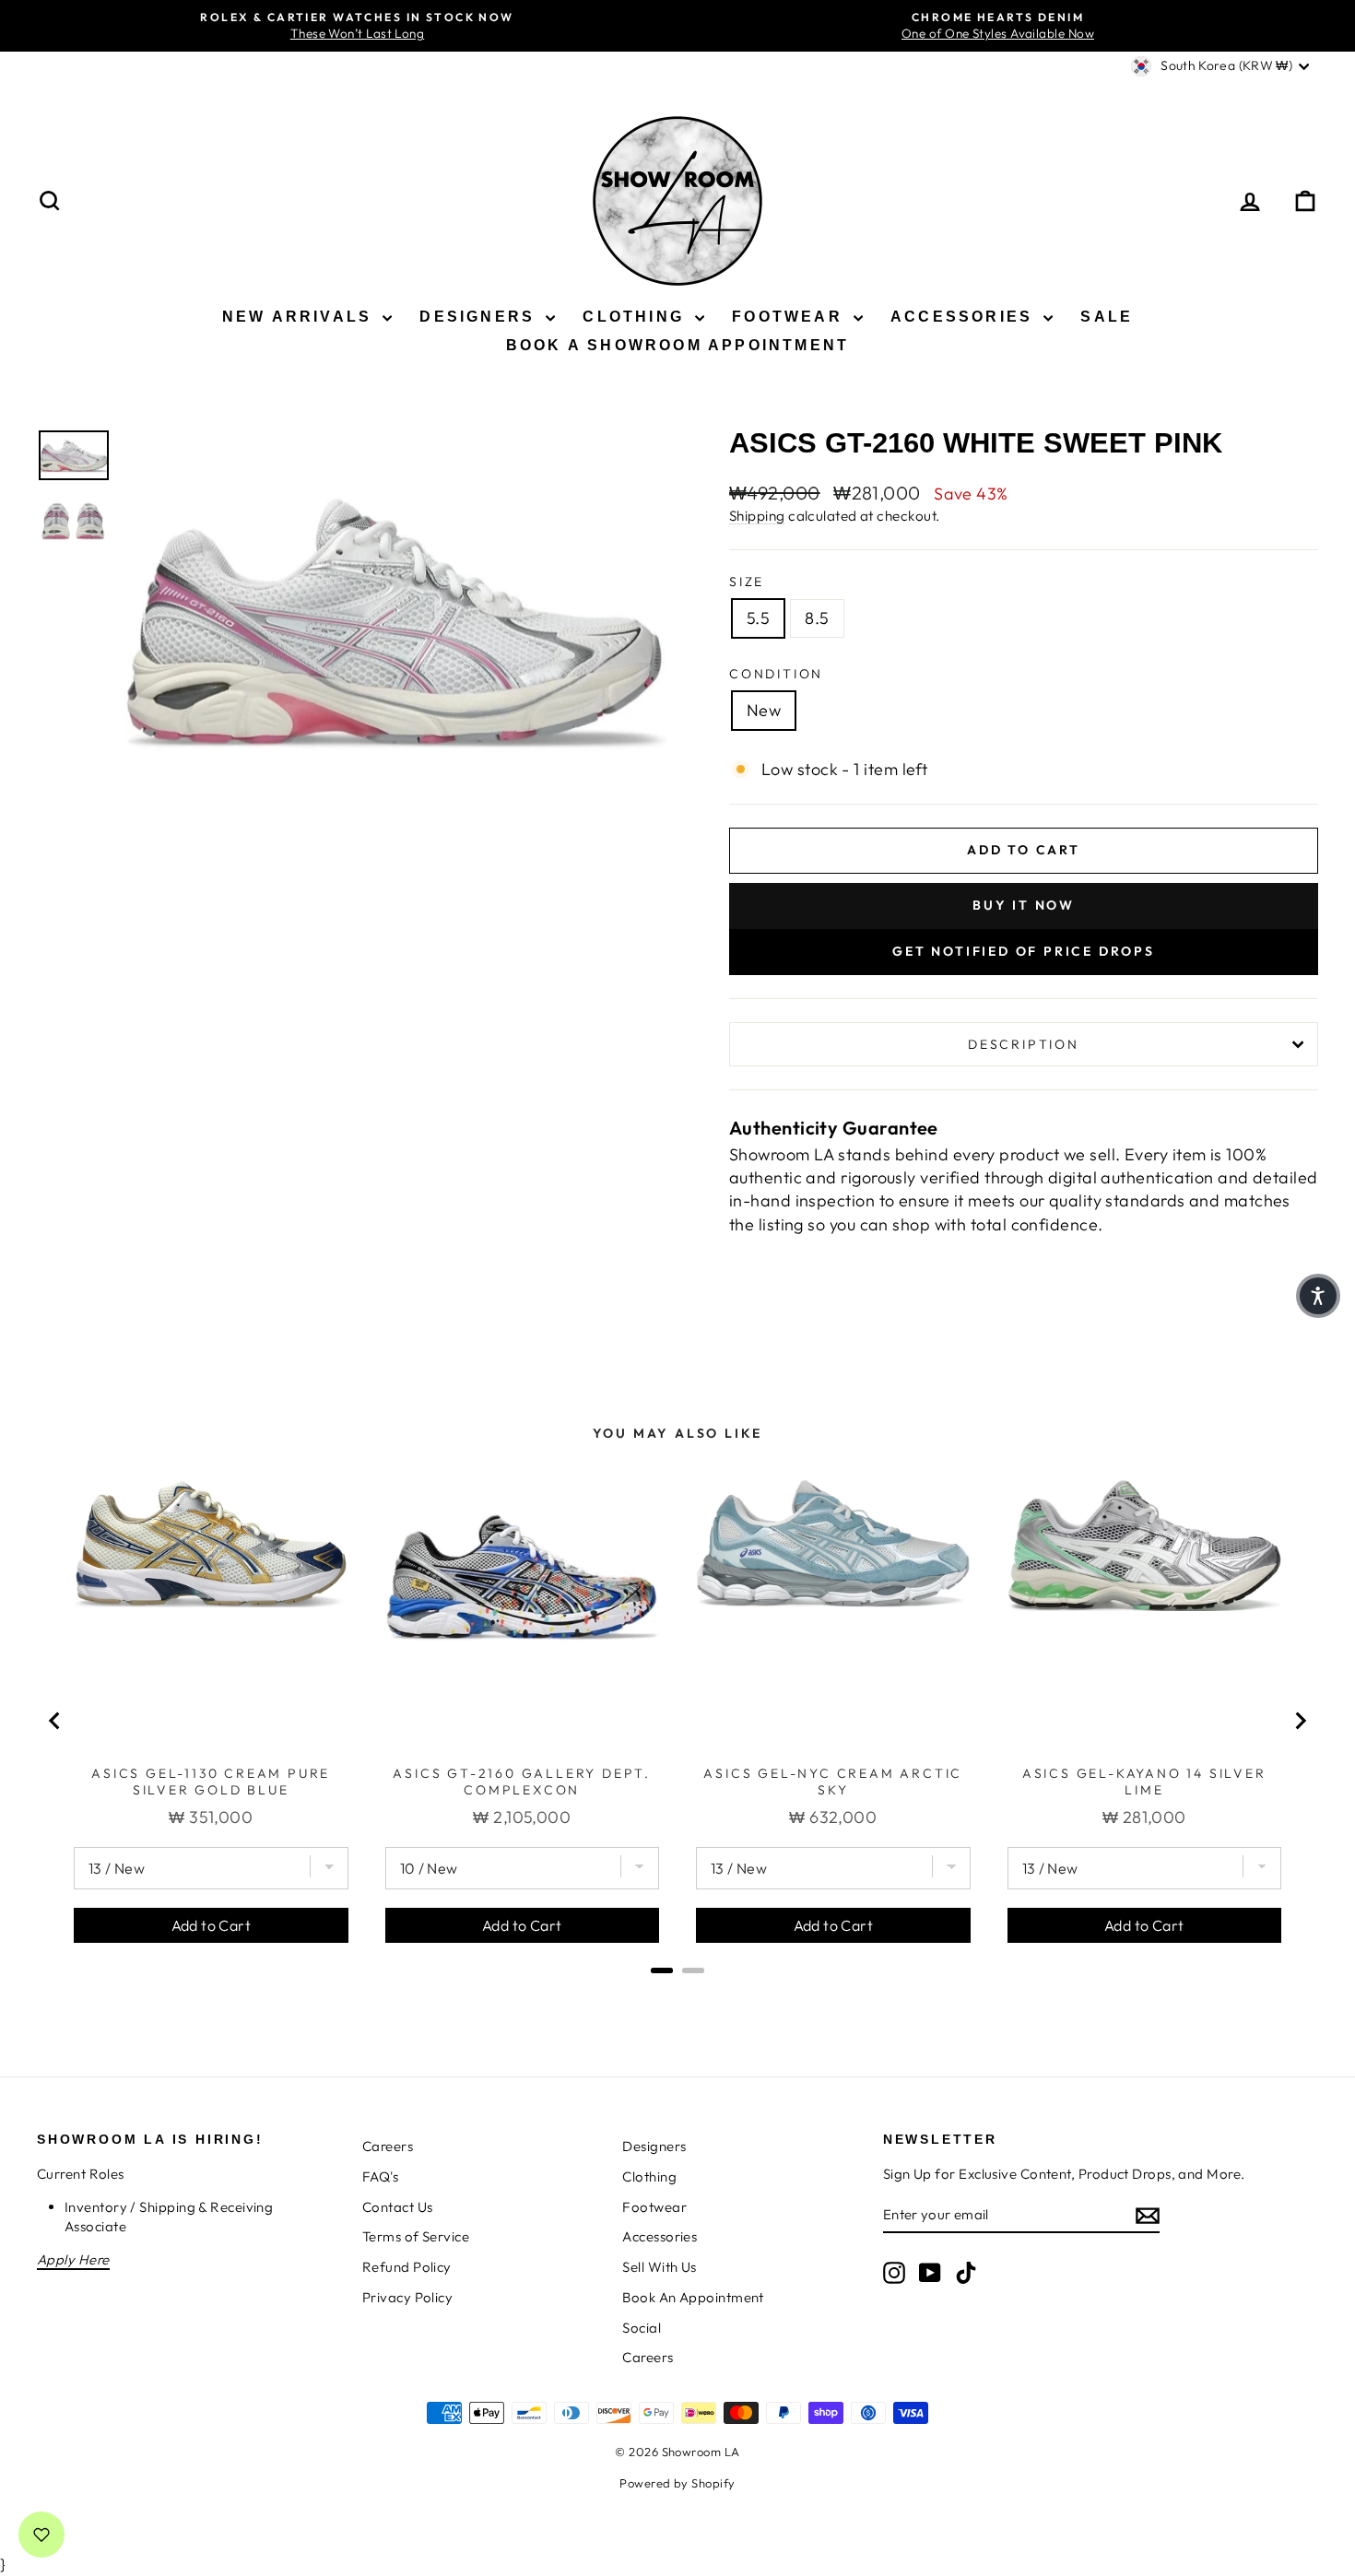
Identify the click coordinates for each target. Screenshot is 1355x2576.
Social (642, 2328)
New (764, 710)
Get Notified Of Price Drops (1024, 951)
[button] (1318, 1296)
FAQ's (380, 2176)
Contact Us (398, 2207)
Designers (480, 317)
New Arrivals (300, 317)
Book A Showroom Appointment (677, 345)
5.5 (758, 618)
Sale (1107, 317)
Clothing (636, 317)
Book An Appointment (693, 2297)
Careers (388, 2146)
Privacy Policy (407, 2297)
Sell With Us (659, 2267)
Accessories (965, 317)
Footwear (790, 317)
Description (1024, 1044)
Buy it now (1024, 905)
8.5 (817, 618)
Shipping (757, 516)
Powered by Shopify (677, 2483)
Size (747, 582)
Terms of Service (416, 2236)
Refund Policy (407, 2267)
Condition (776, 674)
